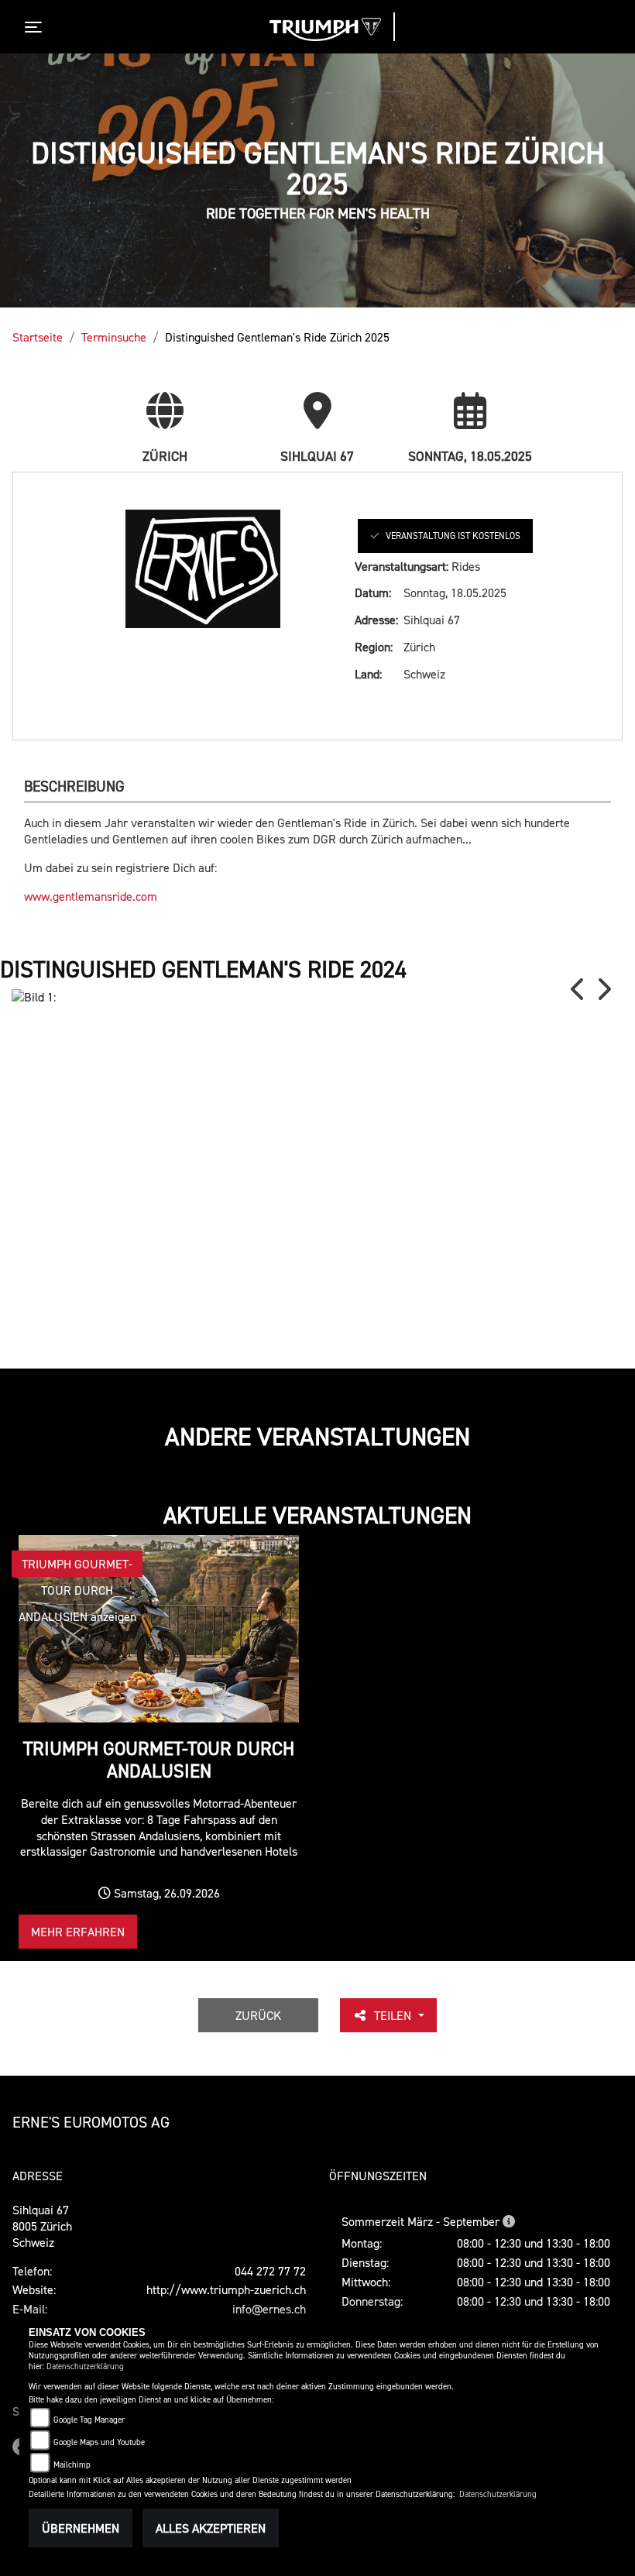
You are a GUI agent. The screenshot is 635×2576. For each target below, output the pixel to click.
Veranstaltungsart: (402, 566)
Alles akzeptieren (211, 2528)
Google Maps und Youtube (99, 2442)
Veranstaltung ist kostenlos (453, 536)
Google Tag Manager (89, 2420)
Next (603, 989)
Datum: (373, 592)
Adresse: (376, 620)
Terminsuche (114, 337)
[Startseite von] (325, 29)
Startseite (38, 337)
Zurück (258, 2015)
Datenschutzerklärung (85, 2366)
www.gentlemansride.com (91, 896)
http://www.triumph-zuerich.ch (226, 2289)
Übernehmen (81, 2528)
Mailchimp (72, 2465)
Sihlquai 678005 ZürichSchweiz (42, 2226)
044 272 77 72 (270, 2271)
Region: (374, 647)
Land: (368, 674)
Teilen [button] (394, 2015)
